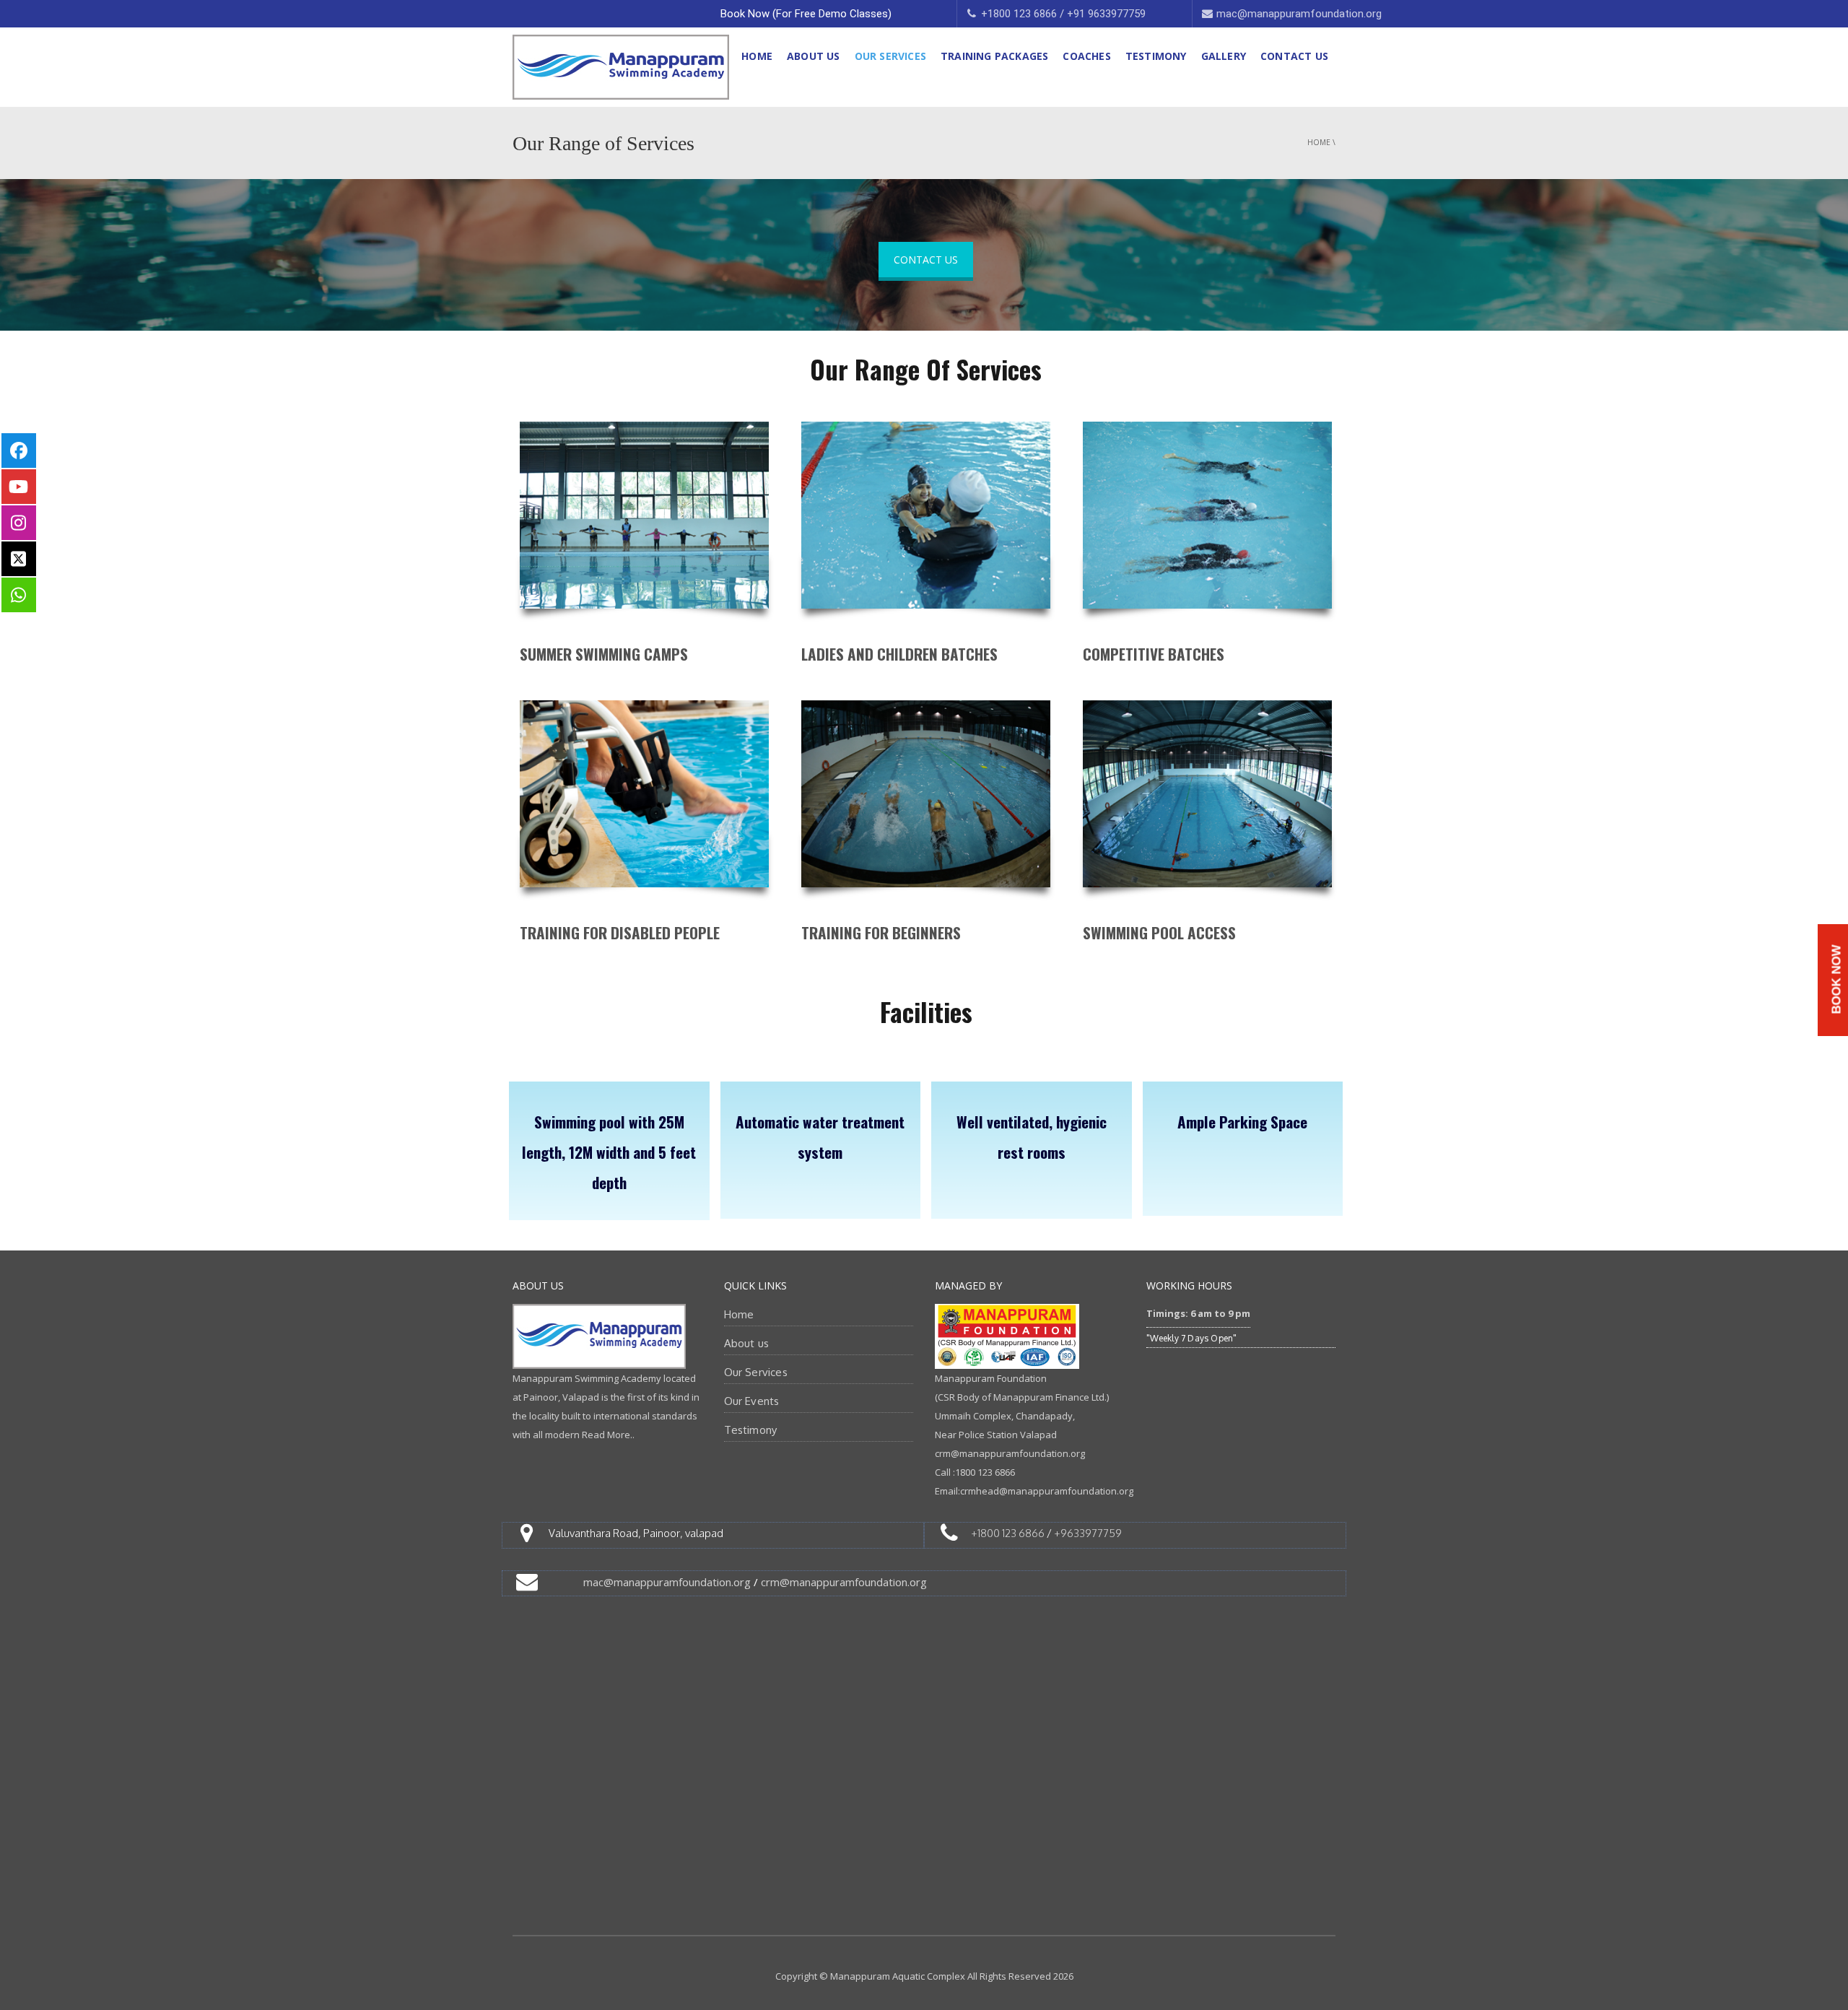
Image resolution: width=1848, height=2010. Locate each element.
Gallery (1224, 56)
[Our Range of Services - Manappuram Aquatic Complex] (621, 66)
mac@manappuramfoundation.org (667, 1582)
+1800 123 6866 (1008, 1533)
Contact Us (1294, 56)
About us (747, 1343)
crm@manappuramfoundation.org (844, 1582)
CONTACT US (926, 260)
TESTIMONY (1156, 56)
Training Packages (994, 56)
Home (757, 56)
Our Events (752, 1401)
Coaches (1086, 56)
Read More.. (608, 1435)
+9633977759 (1088, 1533)
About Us (814, 56)
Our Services (890, 56)
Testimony (751, 1430)
